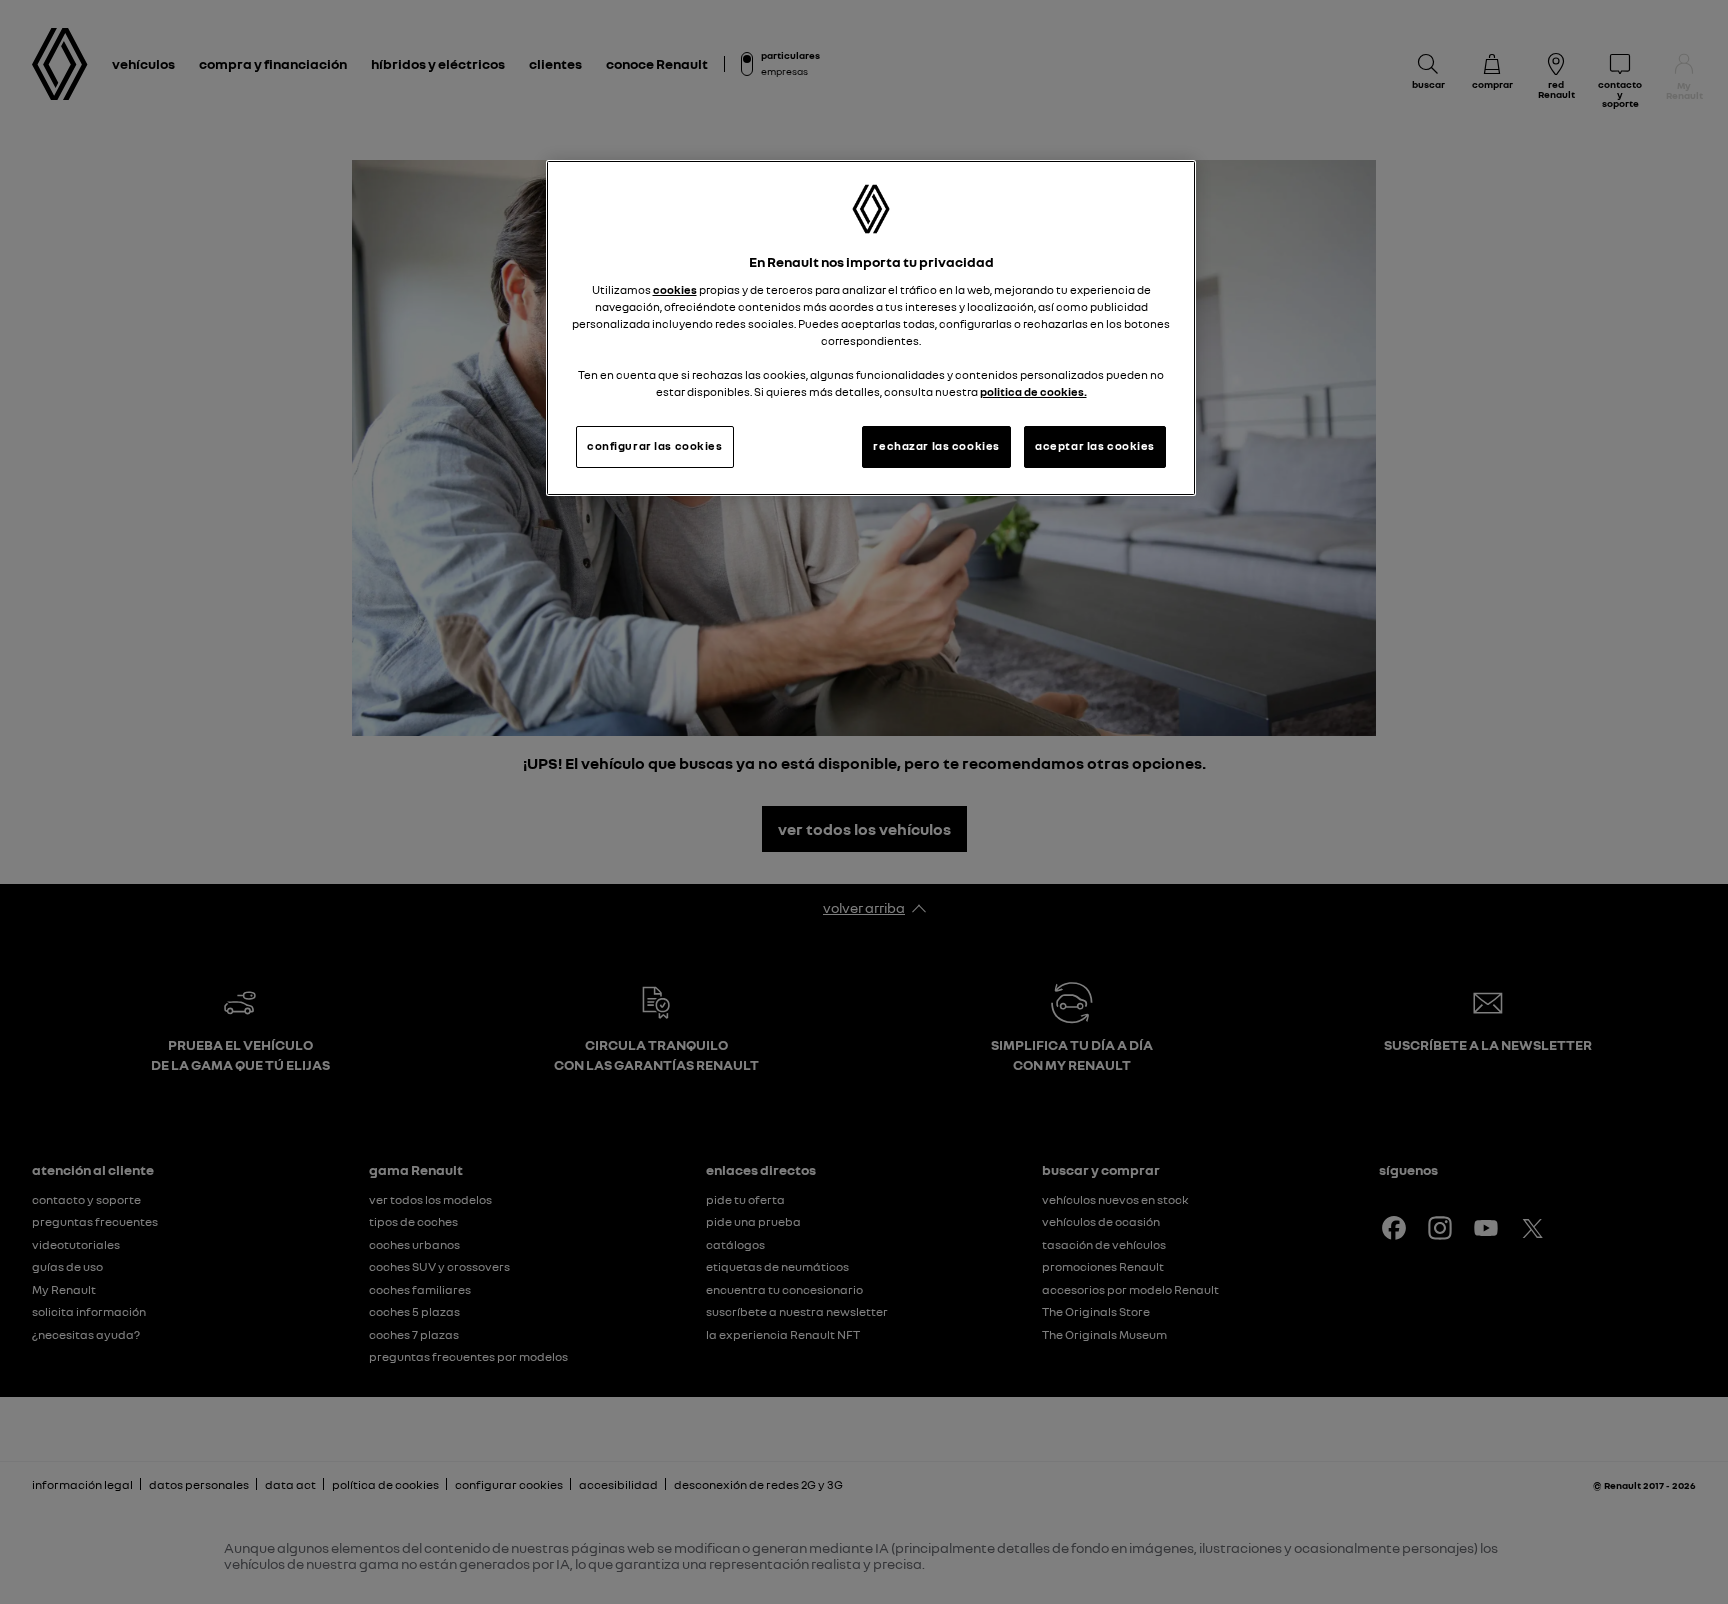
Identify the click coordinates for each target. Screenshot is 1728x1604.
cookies (675, 290)
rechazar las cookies (936, 446)
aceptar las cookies (1095, 446)
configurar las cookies (655, 446)
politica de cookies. (1033, 392)
